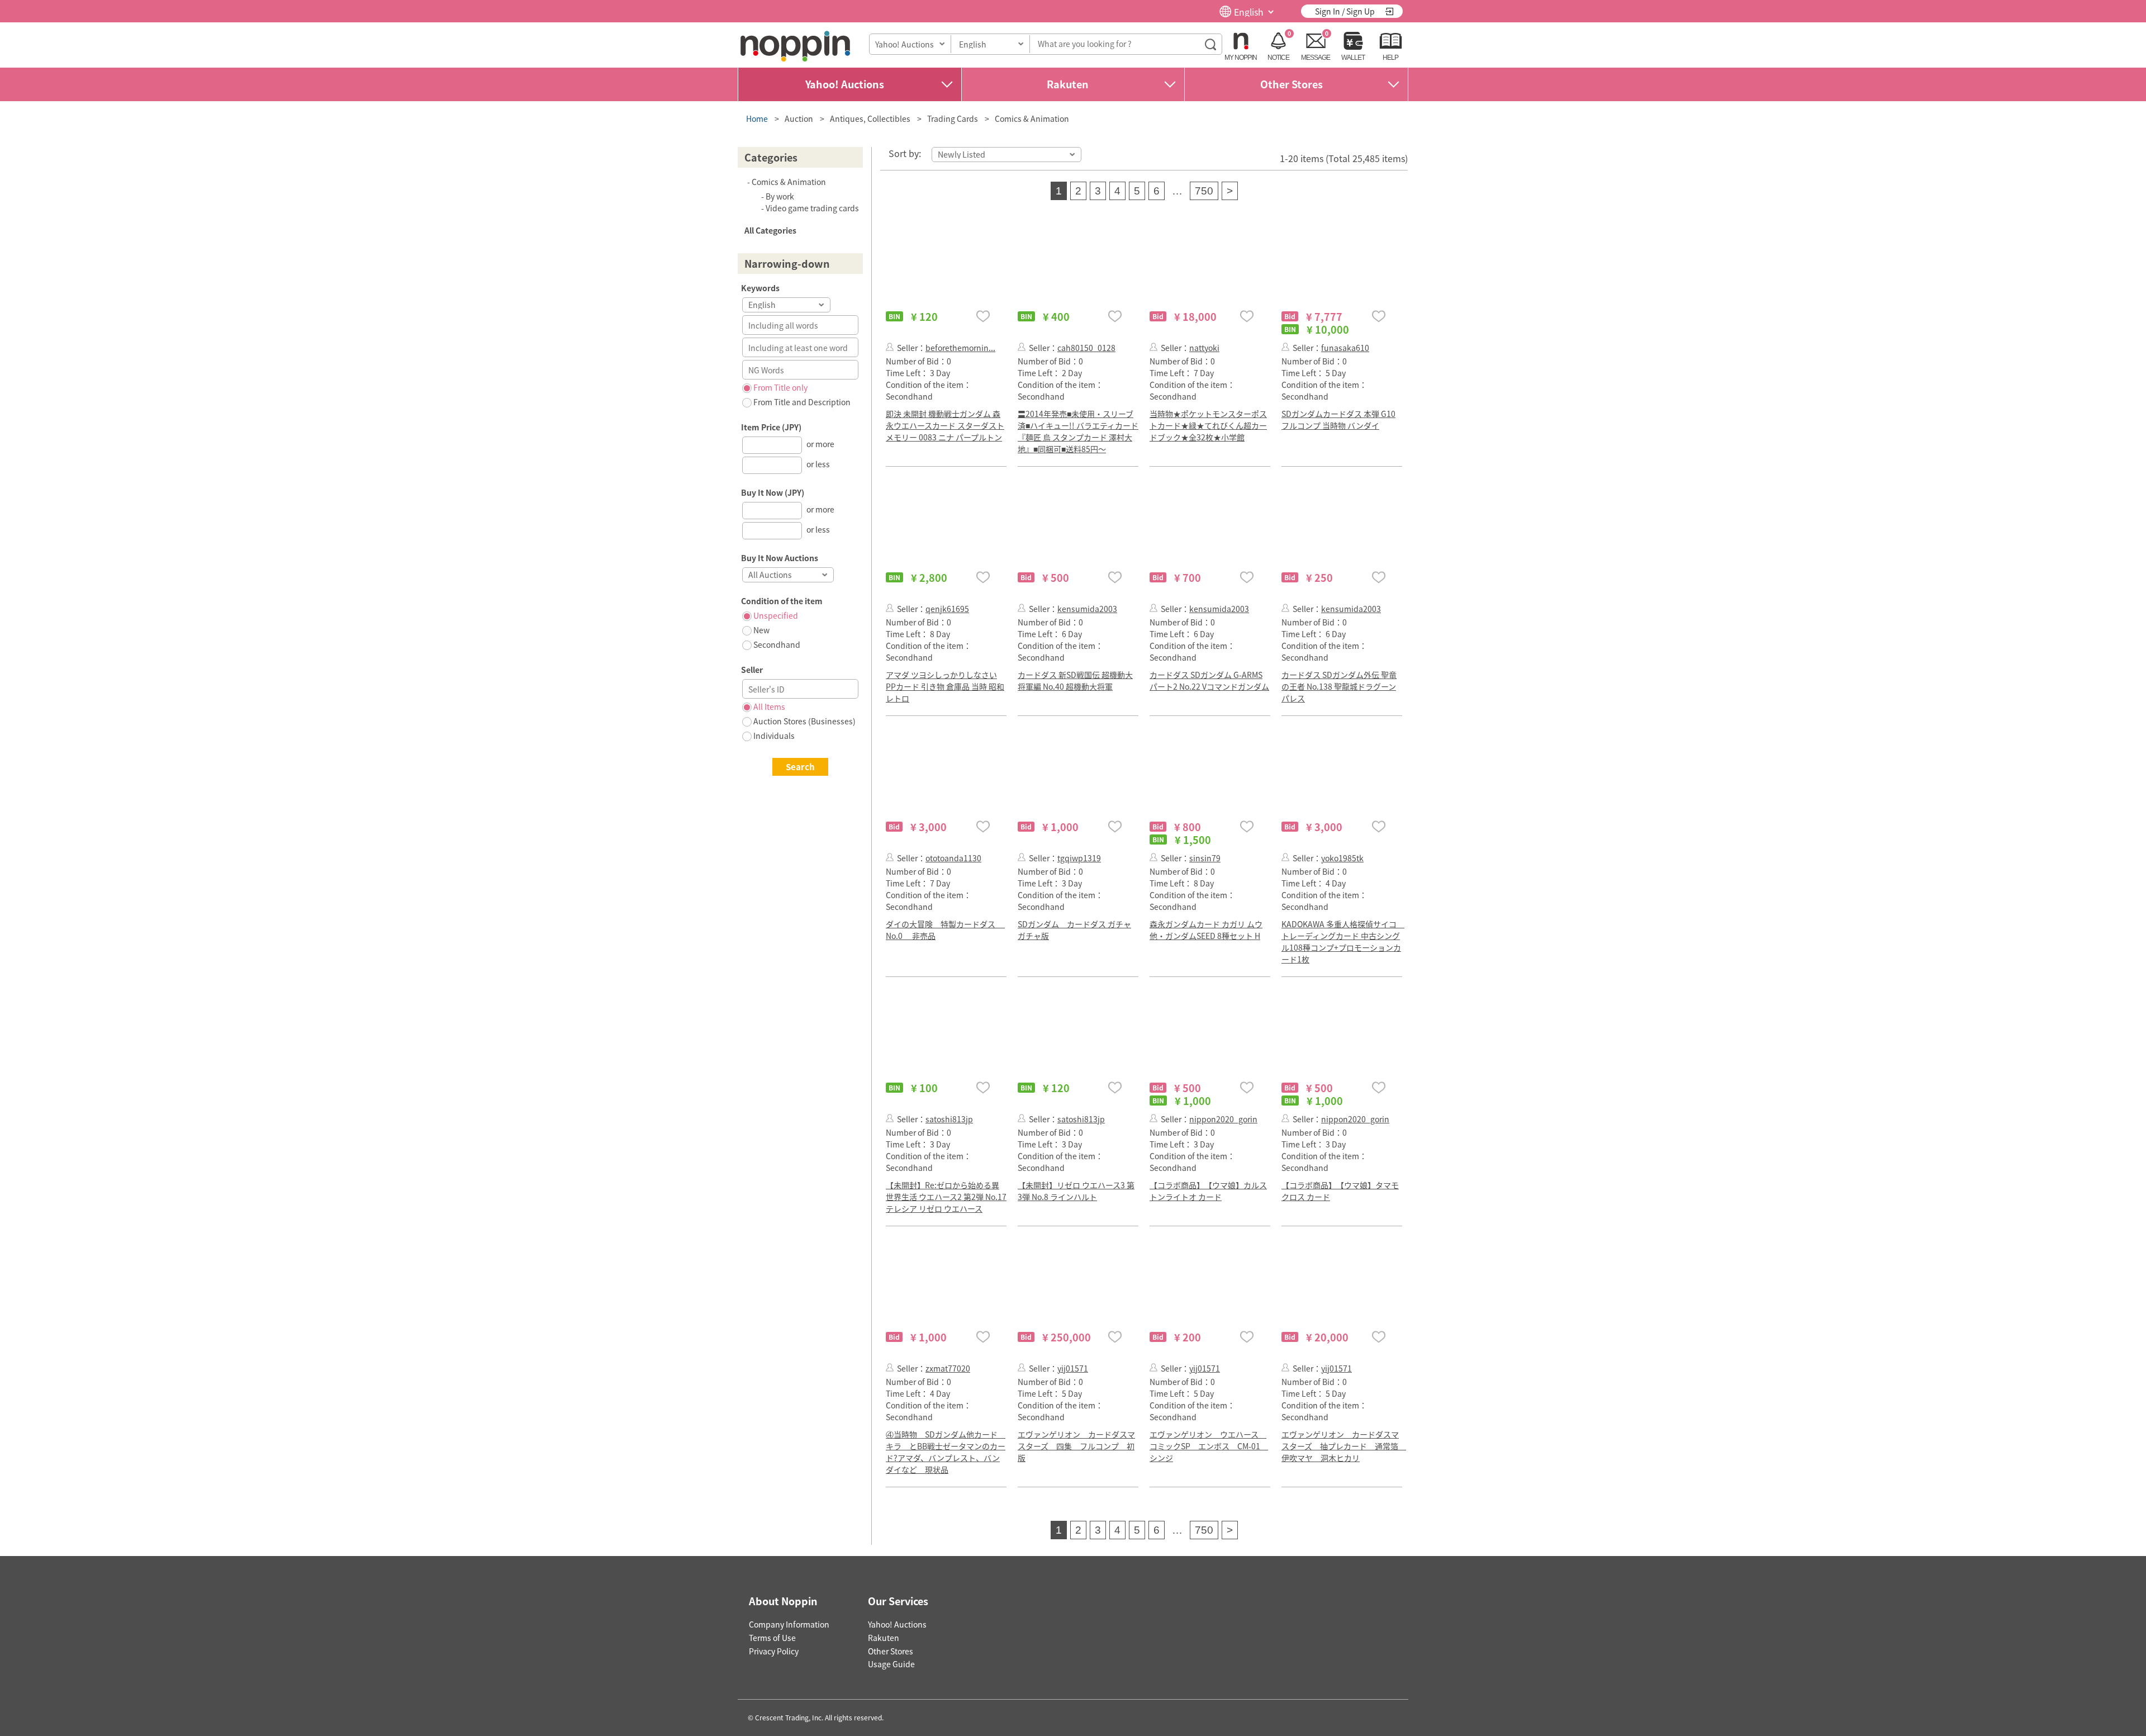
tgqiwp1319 (1079, 858)
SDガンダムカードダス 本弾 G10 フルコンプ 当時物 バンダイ (1338, 419)
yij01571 (1073, 1368)
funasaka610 (1345, 348)
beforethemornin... (960, 348)
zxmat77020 (948, 1368)
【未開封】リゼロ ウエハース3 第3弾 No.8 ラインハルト (1076, 1191)
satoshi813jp (949, 1119)
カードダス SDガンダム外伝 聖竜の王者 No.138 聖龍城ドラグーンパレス (1339, 686)
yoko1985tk (1342, 858)
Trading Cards (953, 118)
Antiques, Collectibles (870, 118)
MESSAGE (1316, 58)
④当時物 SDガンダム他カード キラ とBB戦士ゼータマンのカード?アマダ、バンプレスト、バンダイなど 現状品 (946, 1452)
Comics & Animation (1032, 118)
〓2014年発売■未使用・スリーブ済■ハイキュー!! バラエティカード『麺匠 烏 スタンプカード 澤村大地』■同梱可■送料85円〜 (1078, 431)
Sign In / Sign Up (1345, 11)
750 (1204, 191)
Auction (799, 118)
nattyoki (1204, 348)
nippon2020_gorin (1223, 1119)
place (795, 46)
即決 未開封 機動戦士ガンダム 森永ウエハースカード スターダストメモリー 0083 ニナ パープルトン (945, 425)
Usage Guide (891, 1664)
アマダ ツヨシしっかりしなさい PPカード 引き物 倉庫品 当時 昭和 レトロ (945, 686)
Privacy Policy (774, 1651)
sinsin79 (1205, 858)
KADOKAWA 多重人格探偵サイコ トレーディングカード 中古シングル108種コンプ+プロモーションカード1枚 (1343, 941)
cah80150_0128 (1086, 348)
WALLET (1353, 58)
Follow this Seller (890, 347)
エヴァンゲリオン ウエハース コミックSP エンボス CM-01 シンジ (1209, 1446)
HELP (1390, 58)
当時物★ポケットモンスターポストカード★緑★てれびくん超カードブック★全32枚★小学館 (1208, 425)
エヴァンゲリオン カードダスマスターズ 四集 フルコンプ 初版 (1076, 1446)
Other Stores (1292, 84)
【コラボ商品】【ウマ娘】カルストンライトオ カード (1208, 1191)
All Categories (770, 230)
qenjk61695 (947, 609)
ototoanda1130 (953, 858)
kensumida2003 (1087, 609)
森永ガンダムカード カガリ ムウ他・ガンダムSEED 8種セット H (1206, 930)
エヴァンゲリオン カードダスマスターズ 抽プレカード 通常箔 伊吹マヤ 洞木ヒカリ (1344, 1446)
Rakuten (1068, 84)
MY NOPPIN (1241, 58)
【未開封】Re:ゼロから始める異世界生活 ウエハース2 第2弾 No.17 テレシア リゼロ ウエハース (946, 1197)
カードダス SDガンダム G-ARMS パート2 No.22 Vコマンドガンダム (1209, 680)
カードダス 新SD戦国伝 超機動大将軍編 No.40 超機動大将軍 (1075, 680)
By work (780, 196)
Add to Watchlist (983, 316)
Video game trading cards (812, 208)
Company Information (789, 1624)
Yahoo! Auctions (845, 84)
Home (757, 118)
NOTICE (1278, 58)
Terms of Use (772, 1638)
